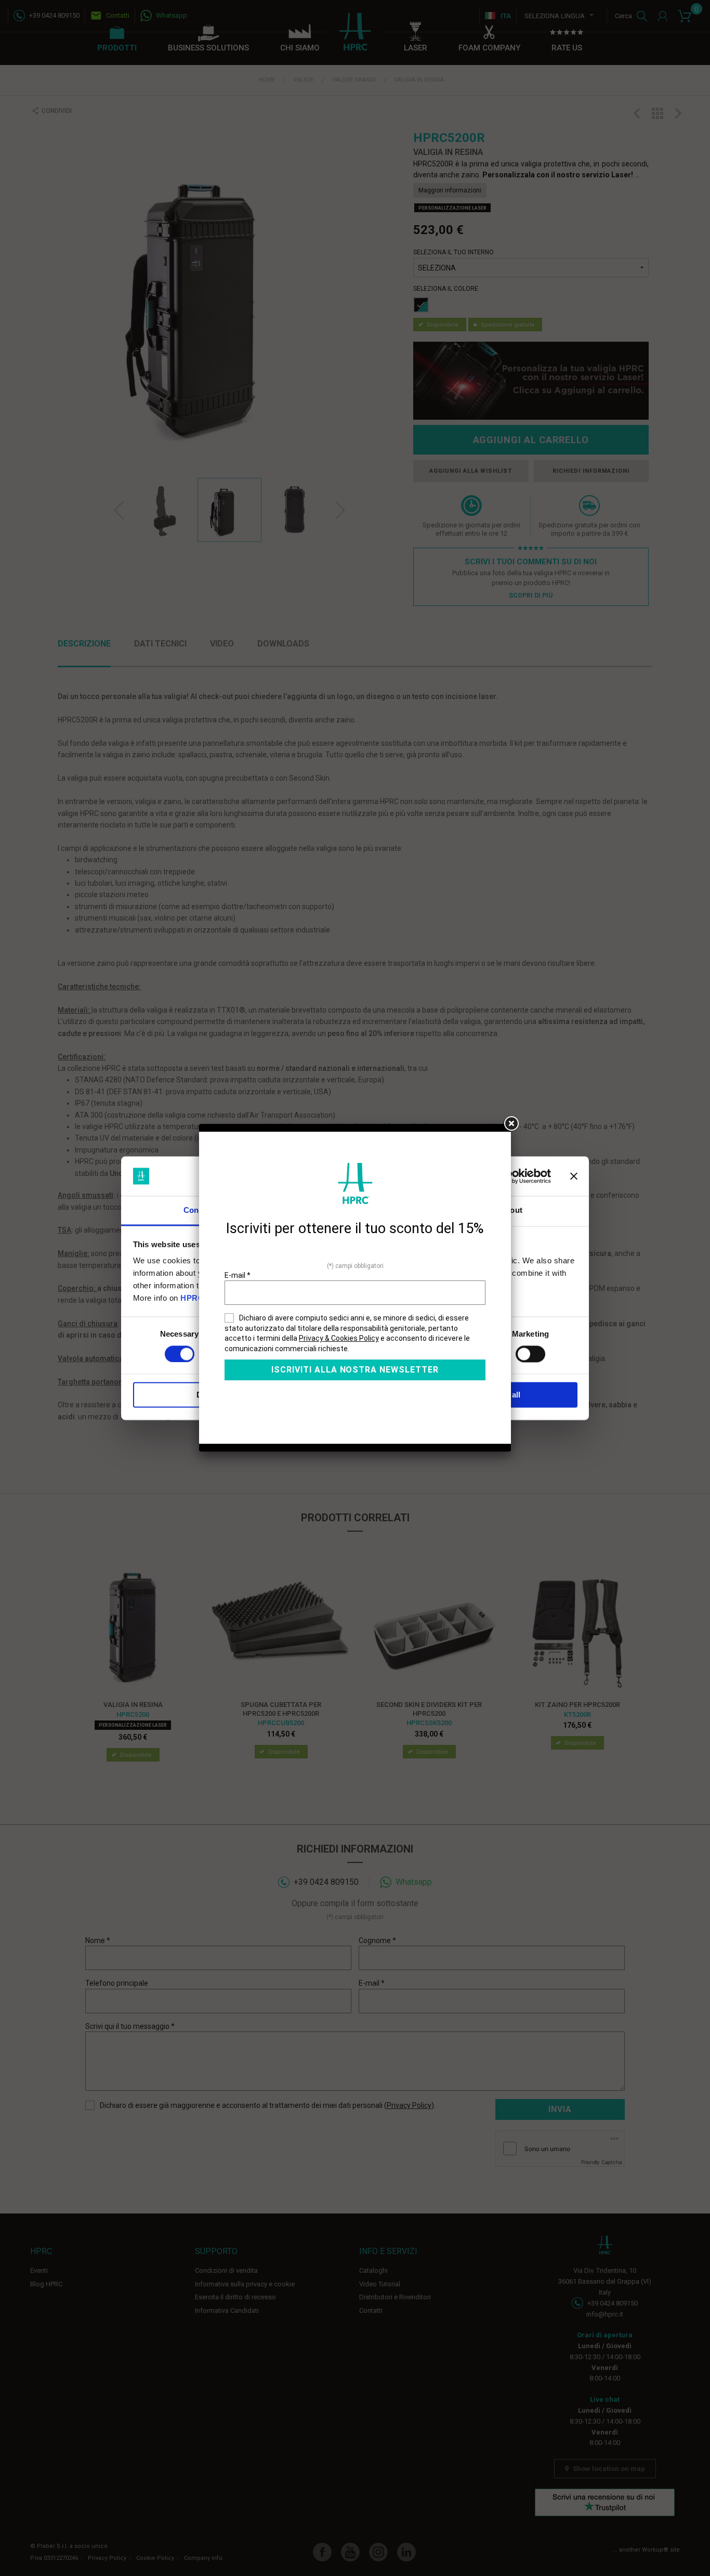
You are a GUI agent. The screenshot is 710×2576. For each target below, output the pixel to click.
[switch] (530, 1354)
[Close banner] (574, 1176)
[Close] (511, 1124)
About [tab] (511, 1211)
